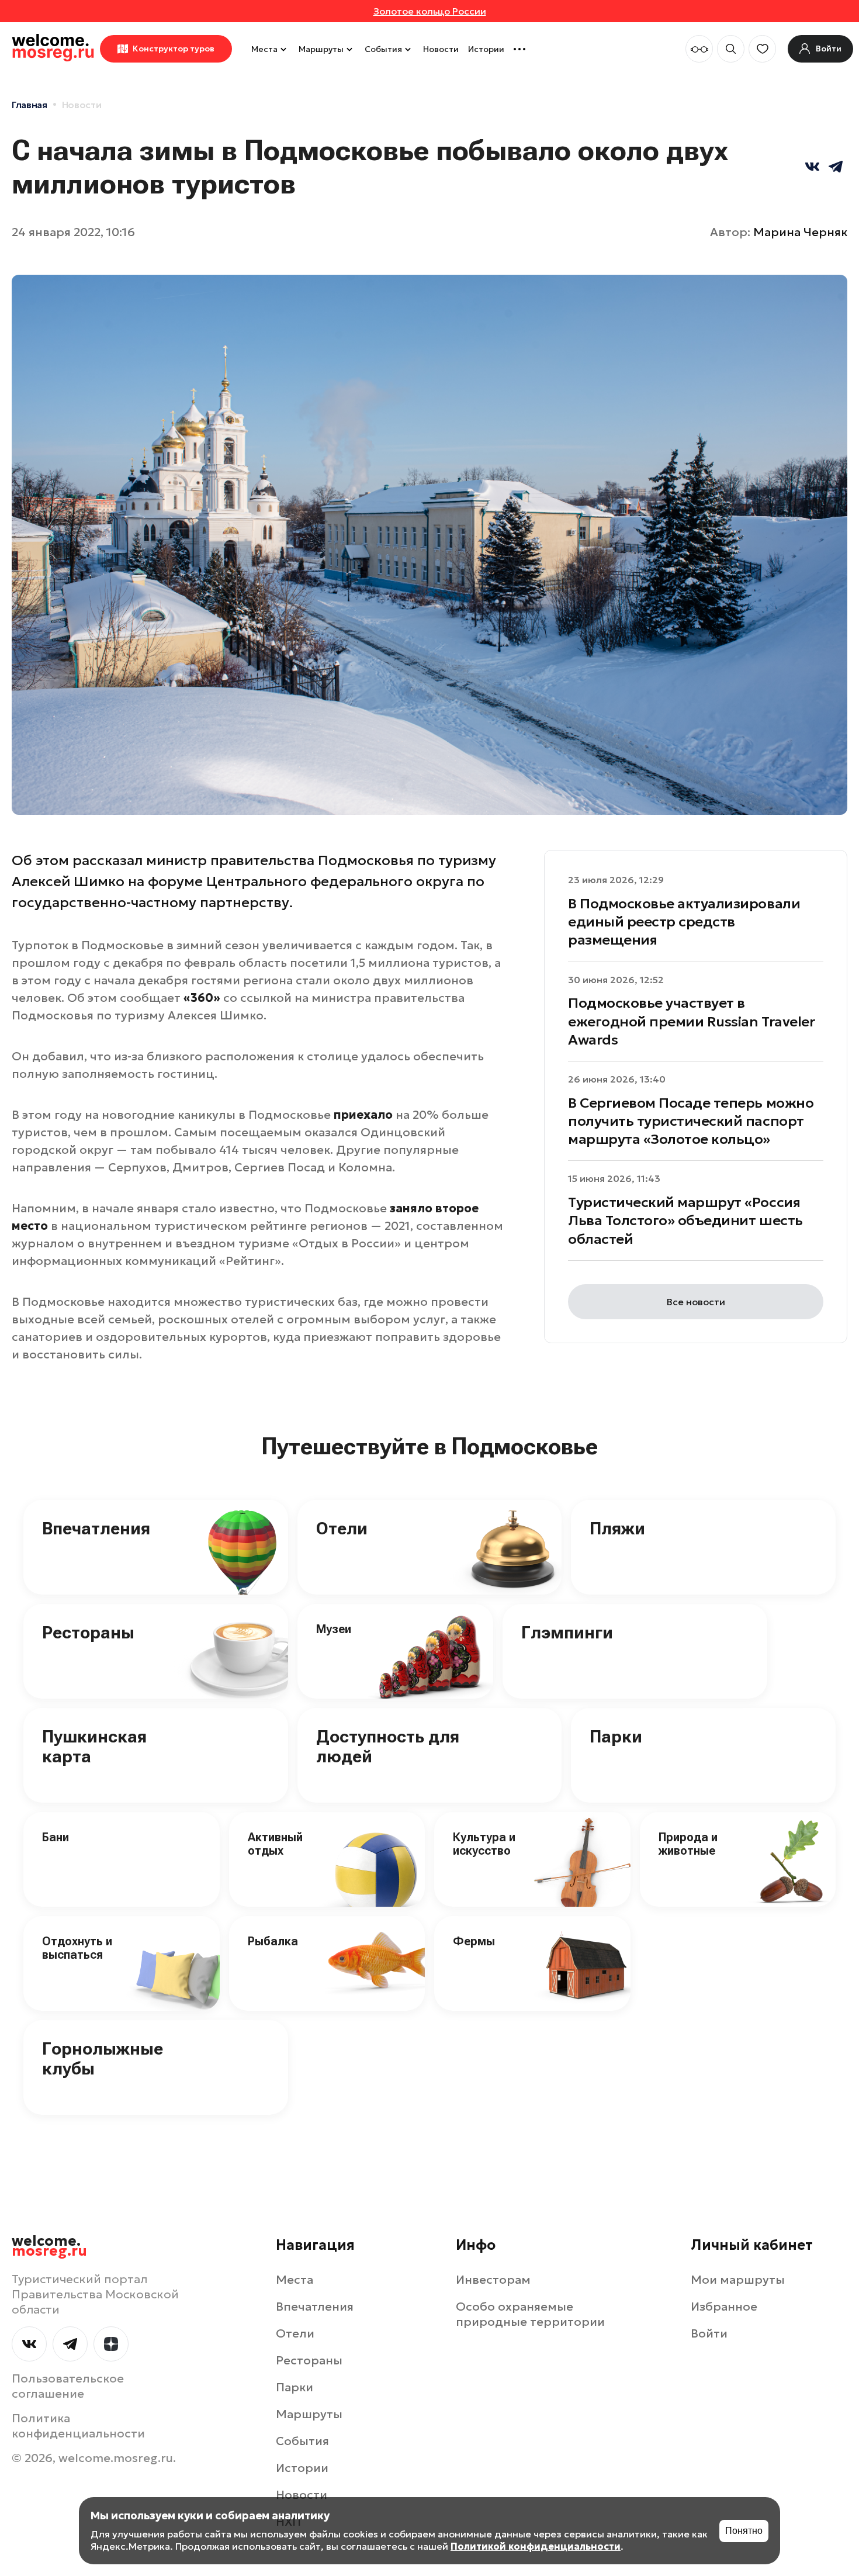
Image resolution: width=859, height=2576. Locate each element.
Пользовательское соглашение (68, 2386)
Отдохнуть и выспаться (77, 1948)
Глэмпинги (567, 1632)
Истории (486, 49)
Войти (709, 2333)
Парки (616, 1736)
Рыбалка (273, 1941)
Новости (441, 49)
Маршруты (321, 49)
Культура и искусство (484, 1844)
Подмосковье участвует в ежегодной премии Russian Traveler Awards (691, 1021)
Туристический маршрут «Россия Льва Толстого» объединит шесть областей (685, 1220)
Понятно (744, 2531)
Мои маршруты (738, 2280)
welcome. (49, 2246)
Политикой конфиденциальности (536, 2546)
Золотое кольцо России (430, 11)
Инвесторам (493, 2280)
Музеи (334, 1629)
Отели (342, 1528)
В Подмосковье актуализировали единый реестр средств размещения (684, 922)
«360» (202, 998)
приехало (363, 1115)
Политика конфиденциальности (78, 2426)
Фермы (474, 1941)
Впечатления (96, 1528)
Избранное (724, 2307)
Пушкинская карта (94, 1747)
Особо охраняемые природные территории (530, 2314)
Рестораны (88, 1632)
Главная (30, 105)
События (383, 49)
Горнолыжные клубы (103, 2059)
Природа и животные (688, 1844)
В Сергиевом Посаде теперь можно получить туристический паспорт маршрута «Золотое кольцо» (691, 1121)
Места (264, 49)
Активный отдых (275, 1844)
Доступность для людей (388, 1747)
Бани (56, 1837)
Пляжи (617, 1528)
